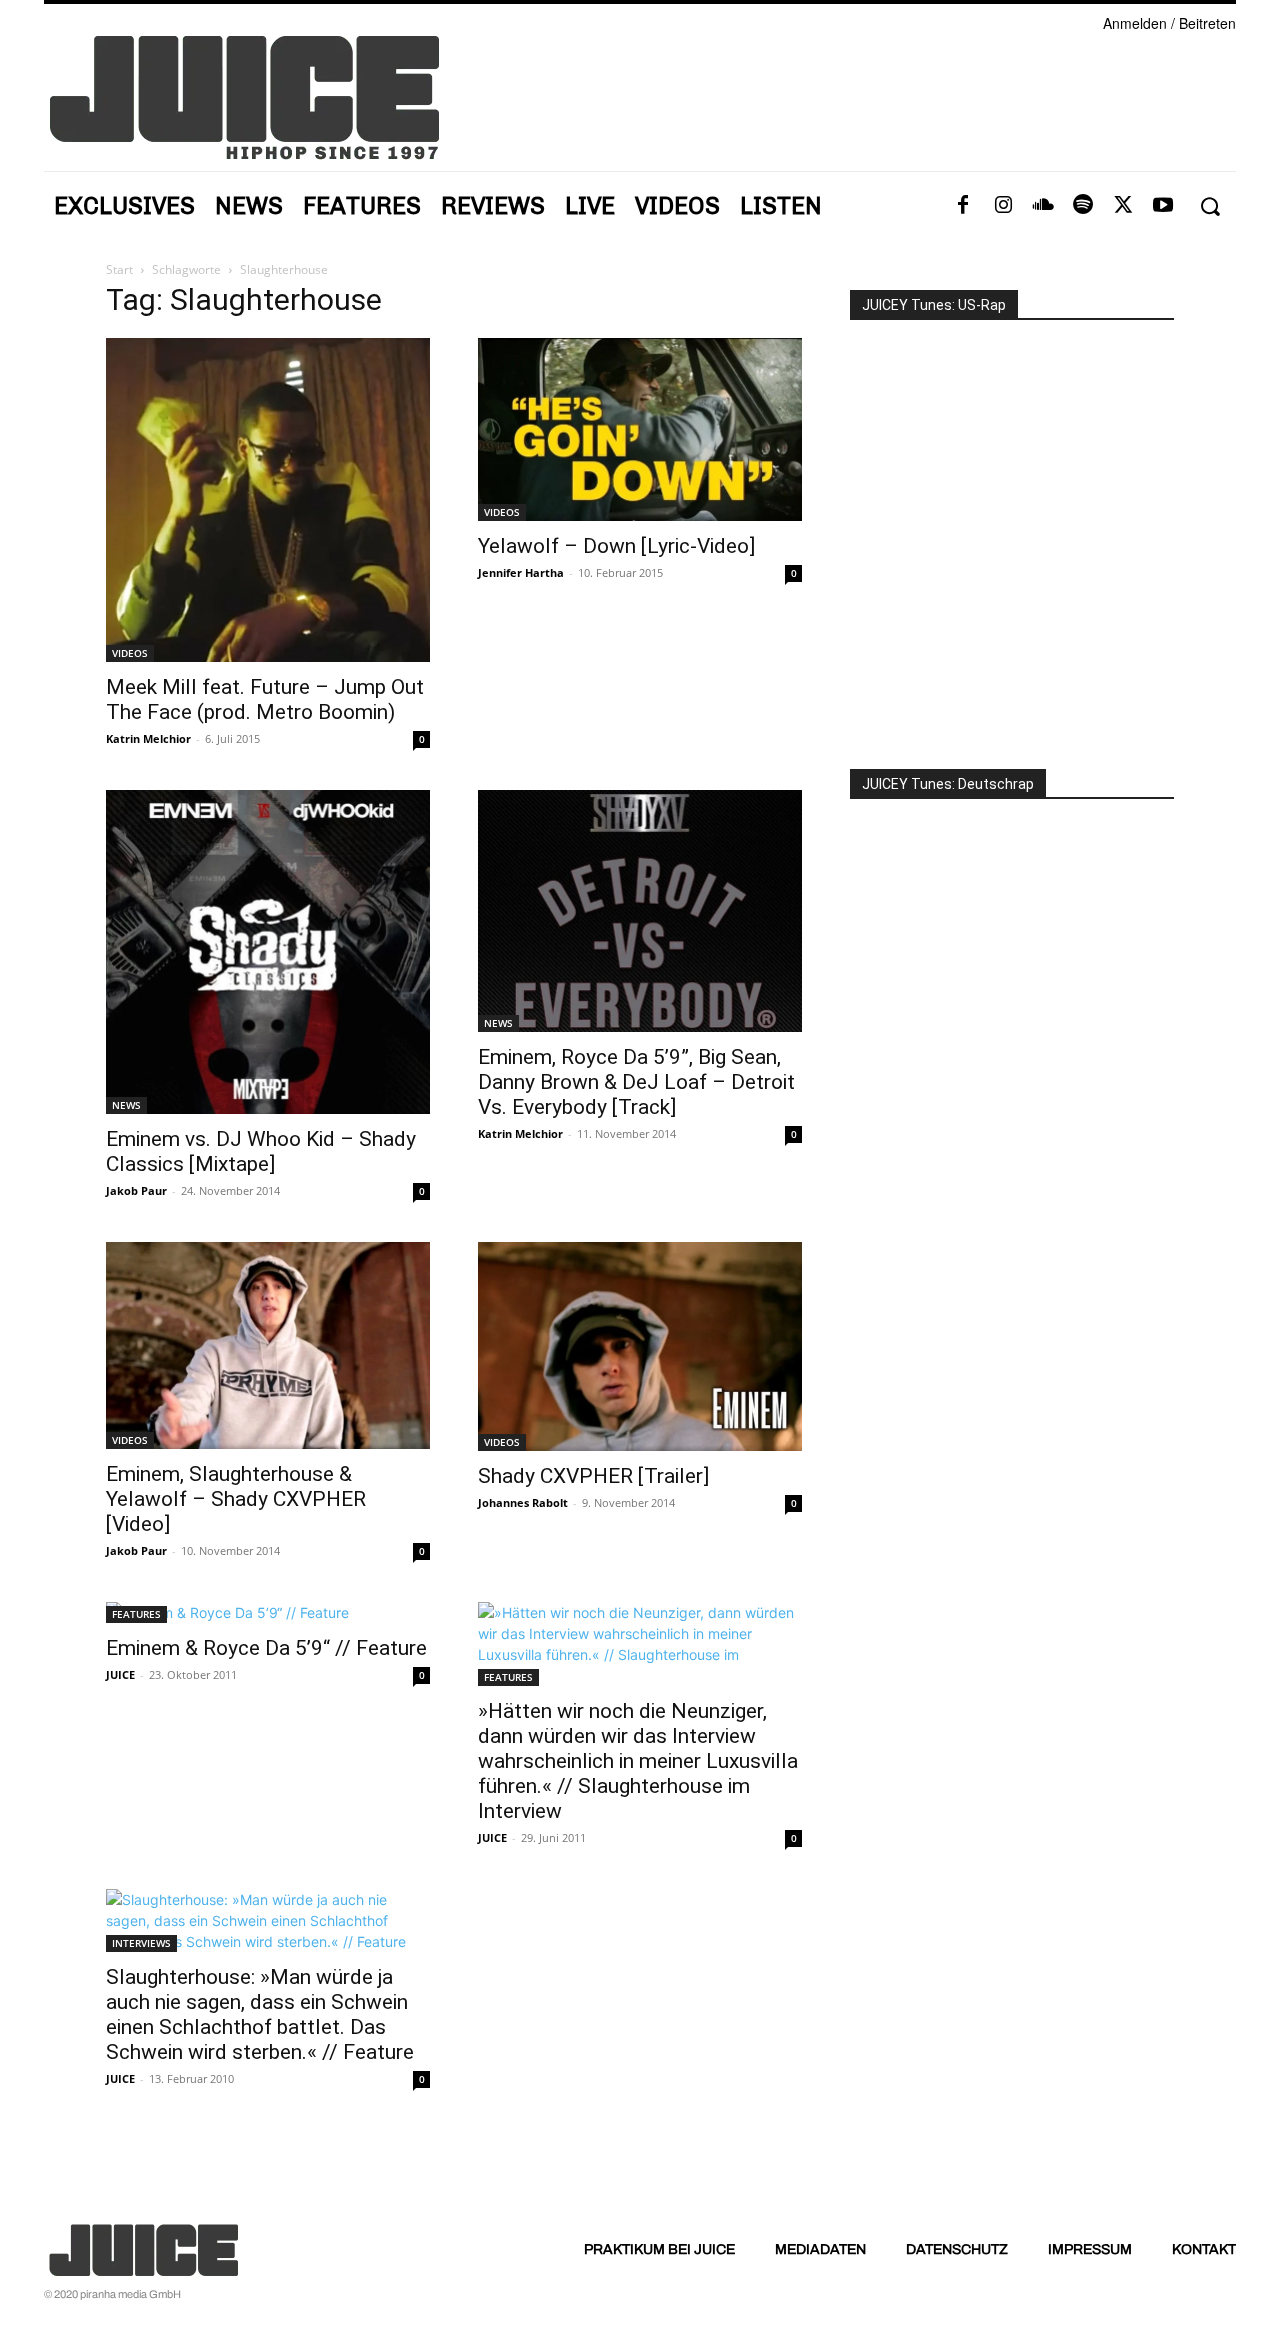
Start (119, 269)
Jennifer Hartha (521, 572)
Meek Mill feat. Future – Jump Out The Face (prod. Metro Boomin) (265, 699)
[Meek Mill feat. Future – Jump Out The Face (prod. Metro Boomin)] (268, 500)
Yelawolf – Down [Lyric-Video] (616, 546)
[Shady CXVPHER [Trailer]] (640, 1346)
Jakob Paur (136, 1190)
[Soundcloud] (1043, 206)
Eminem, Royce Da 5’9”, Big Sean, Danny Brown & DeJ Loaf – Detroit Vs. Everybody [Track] (636, 1082)
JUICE (120, 1674)
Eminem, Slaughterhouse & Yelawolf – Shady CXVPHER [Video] (236, 1499)
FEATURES (136, 1614)
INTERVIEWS (141, 1943)
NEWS (126, 1105)
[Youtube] (1163, 206)
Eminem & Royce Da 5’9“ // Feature (266, 1648)
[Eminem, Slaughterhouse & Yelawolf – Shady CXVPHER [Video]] (268, 1345)
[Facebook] (963, 206)
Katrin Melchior (148, 738)
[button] (1209, 206)
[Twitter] (1123, 206)
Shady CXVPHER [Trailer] (593, 1476)
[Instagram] (1003, 206)
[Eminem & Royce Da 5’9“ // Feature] (268, 1612)
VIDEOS (130, 653)
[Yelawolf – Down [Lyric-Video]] (640, 429)
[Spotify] (1083, 206)
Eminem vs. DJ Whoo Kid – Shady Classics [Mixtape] (261, 1151)
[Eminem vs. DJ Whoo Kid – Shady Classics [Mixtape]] (268, 952)
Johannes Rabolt (523, 1502)
